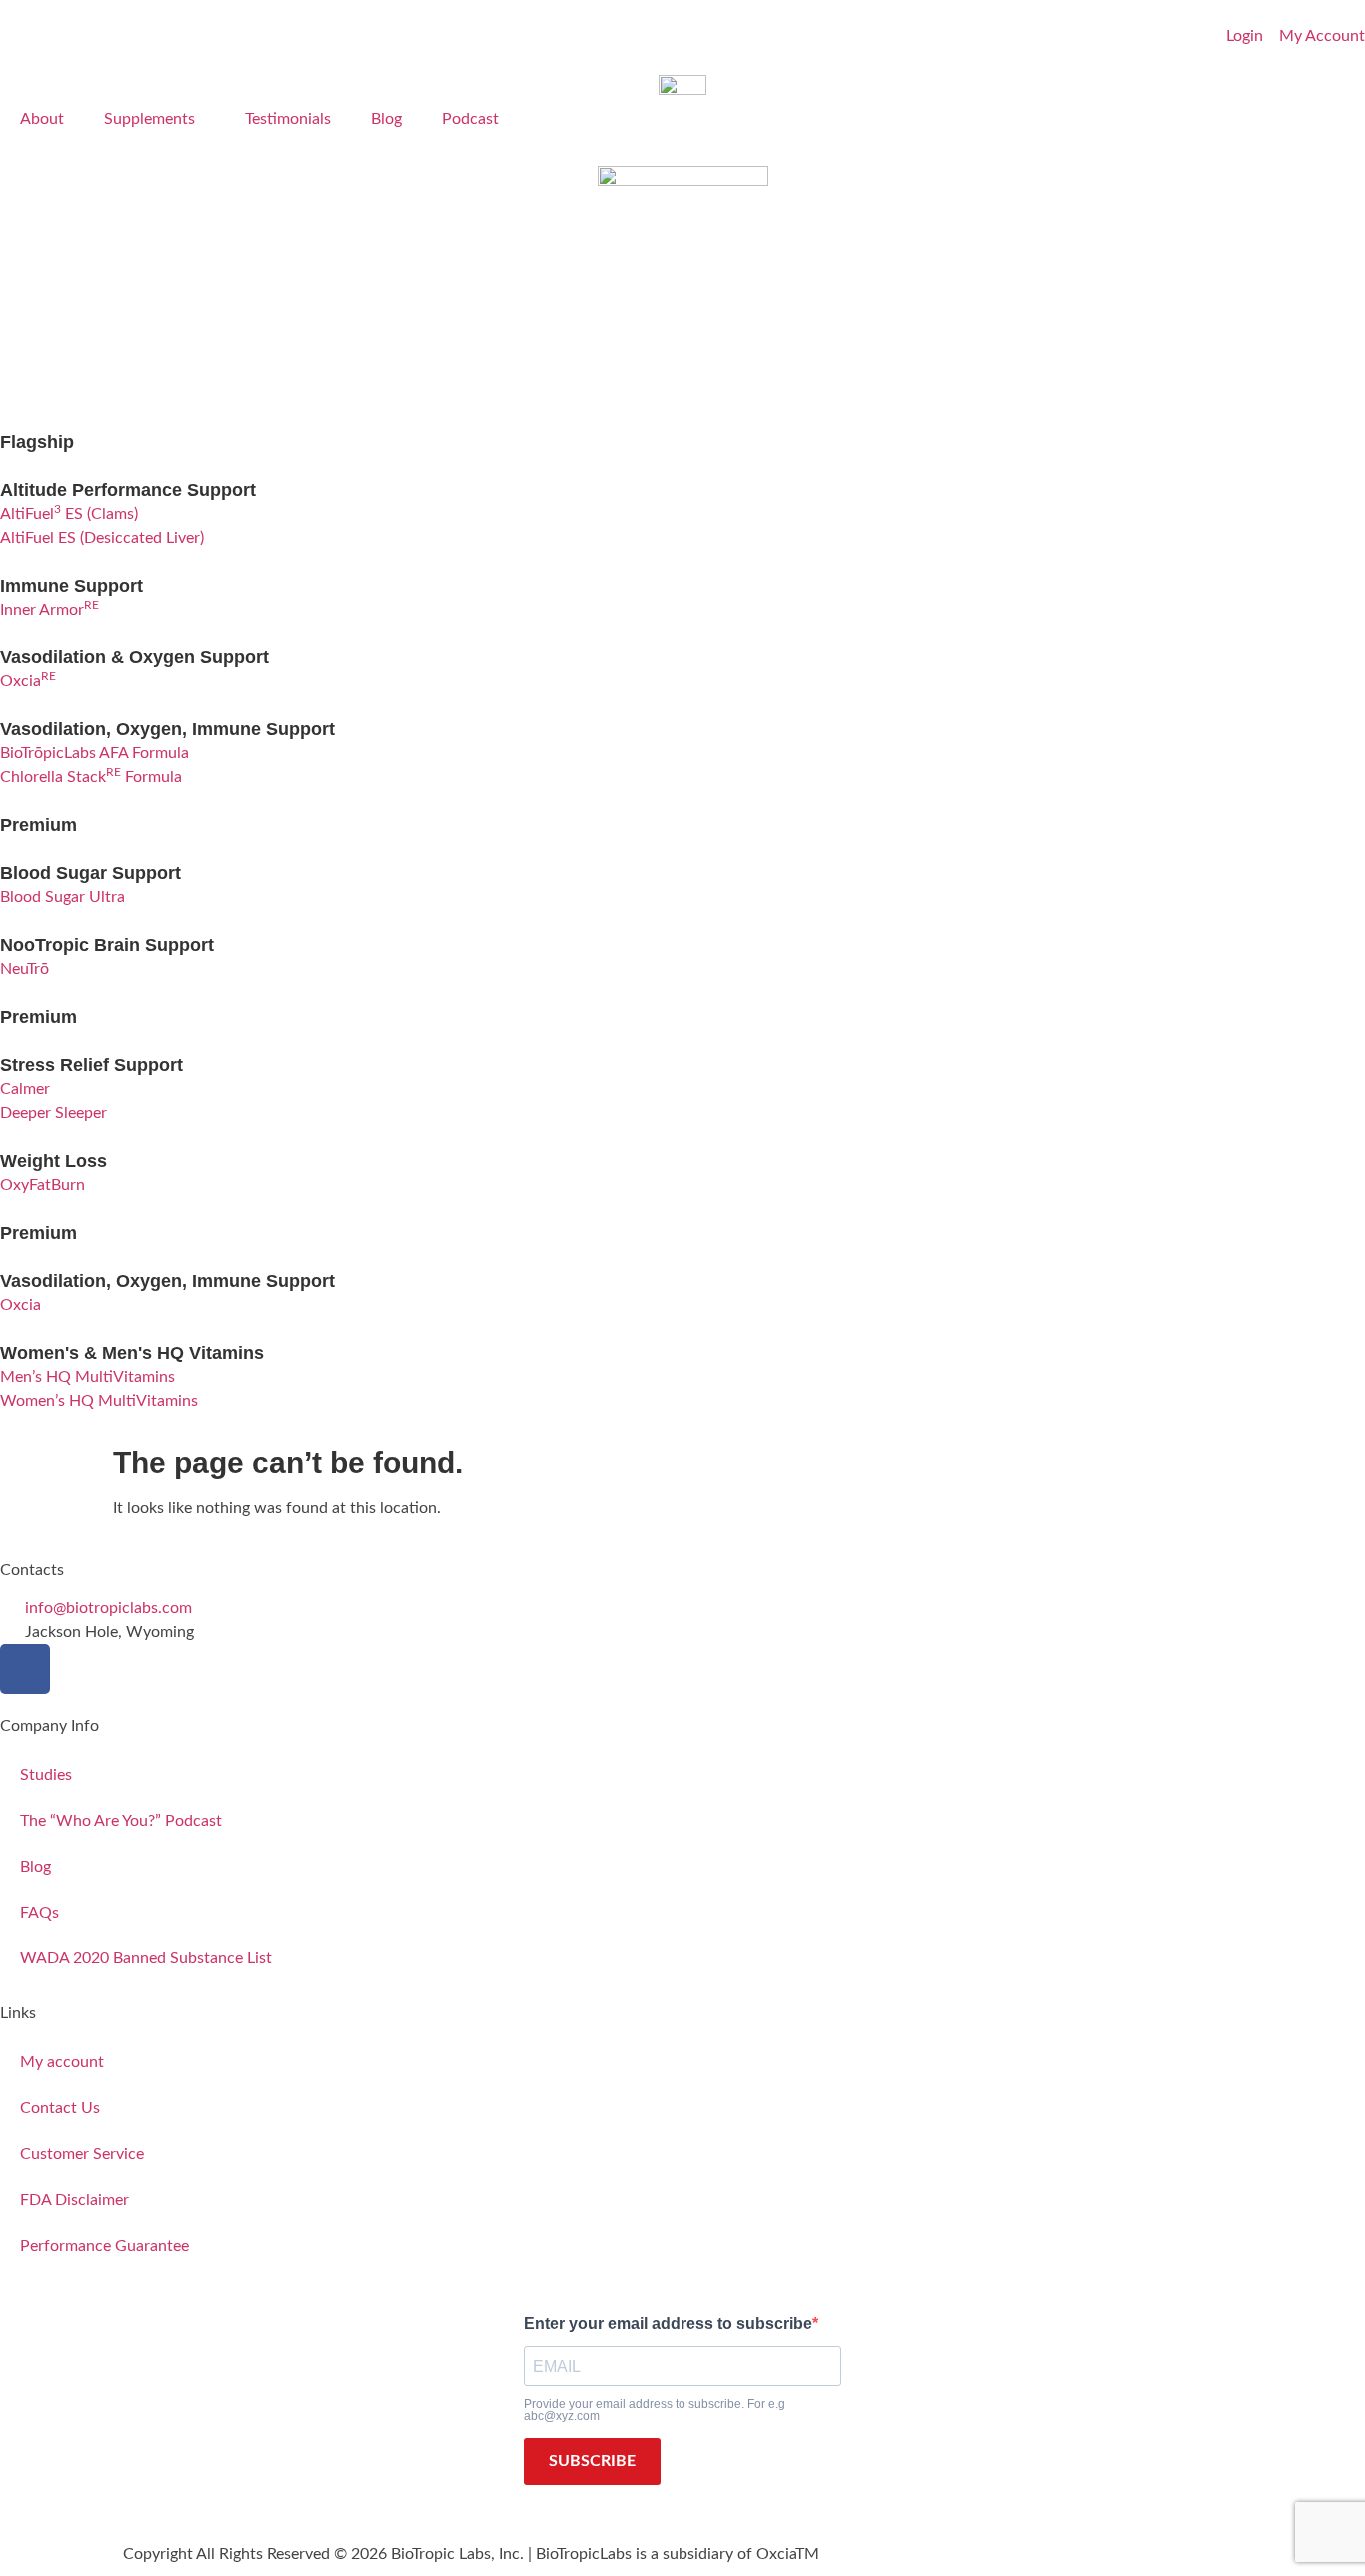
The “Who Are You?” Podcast (121, 1821)
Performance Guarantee (104, 2246)
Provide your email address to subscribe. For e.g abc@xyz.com (655, 2410)
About (42, 119)
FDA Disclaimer (74, 2200)
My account (62, 2062)
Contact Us (60, 2108)
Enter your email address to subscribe (668, 2324)
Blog (386, 119)
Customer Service (82, 2154)
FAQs (39, 1913)
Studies (46, 1775)
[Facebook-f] (25, 1669)
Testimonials (288, 119)
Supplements (149, 119)
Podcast (470, 119)
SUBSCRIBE (592, 2461)
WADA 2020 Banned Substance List (146, 1958)
